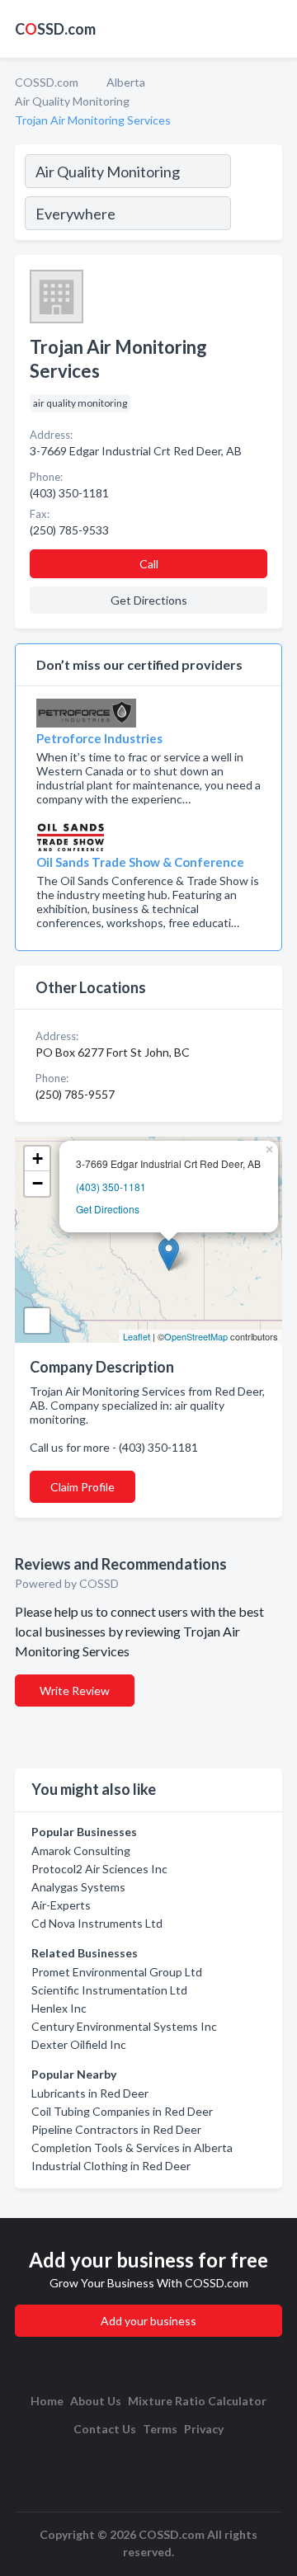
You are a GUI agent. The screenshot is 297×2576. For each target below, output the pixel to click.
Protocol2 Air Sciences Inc (99, 1869)
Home (47, 2401)
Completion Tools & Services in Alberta (132, 2147)
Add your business (148, 2321)
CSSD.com (55, 29)
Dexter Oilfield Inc (79, 2044)
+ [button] (38, 1158)
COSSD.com (47, 82)
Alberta (126, 82)
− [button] (38, 1183)
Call (149, 564)
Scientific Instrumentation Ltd (109, 1990)
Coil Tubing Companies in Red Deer (122, 2111)
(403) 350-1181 (111, 1187)
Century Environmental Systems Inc (124, 2026)
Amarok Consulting (81, 1851)
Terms (160, 2429)
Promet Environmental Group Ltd (117, 1972)
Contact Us (105, 2429)
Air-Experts (61, 1905)
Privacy (204, 2429)
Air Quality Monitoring (72, 101)
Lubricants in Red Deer (90, 2093)
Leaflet (137, 1336)
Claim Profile (82, 1487)
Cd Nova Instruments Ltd (97, 1923)
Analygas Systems (78, 1887)
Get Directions (108, 1209)
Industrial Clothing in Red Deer (111, 2166)
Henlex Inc (59, 2008)
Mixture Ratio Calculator (197, 2401)
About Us (96, 2401)
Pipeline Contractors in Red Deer (116, 2129)
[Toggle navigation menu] (275, 29)
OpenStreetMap (196, 1336)
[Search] (256, 195)
